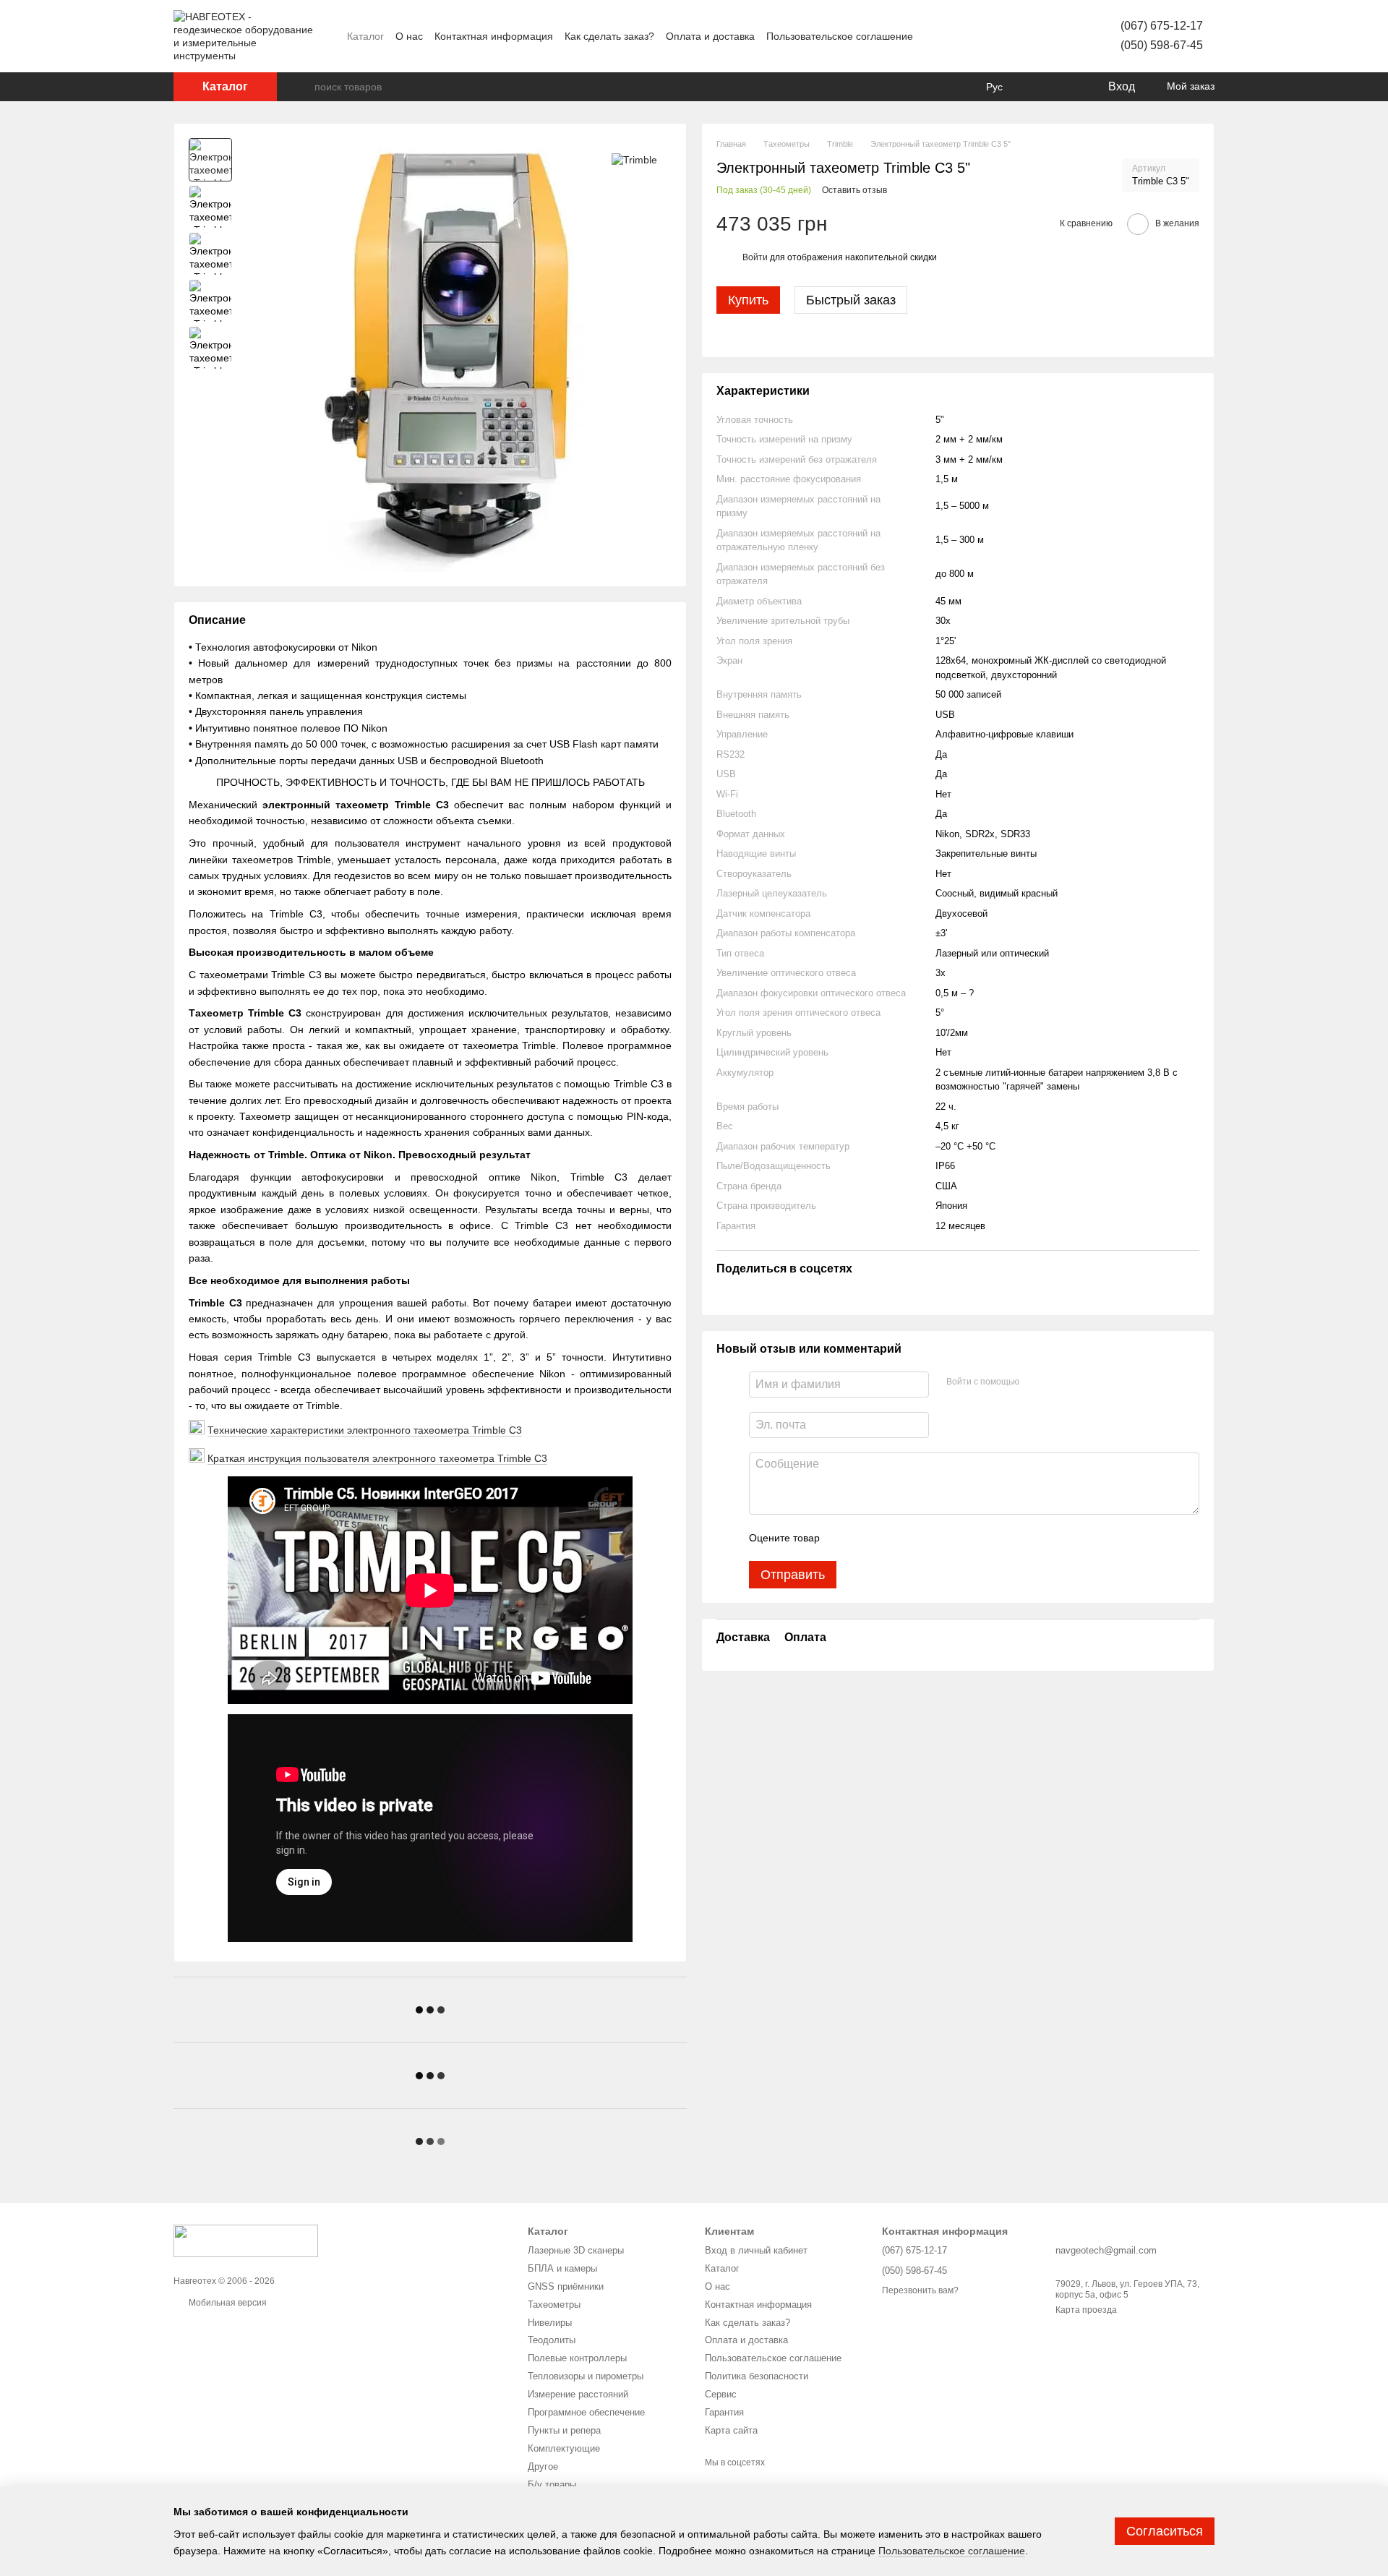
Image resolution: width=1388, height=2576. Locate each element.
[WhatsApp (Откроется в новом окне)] (1051, 36)
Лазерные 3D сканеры (576, 2250)
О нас (409, 36)
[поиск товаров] (303, 87)
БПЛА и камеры (562, 2268)
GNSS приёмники (566, 2286)
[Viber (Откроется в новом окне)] (1016, 36)
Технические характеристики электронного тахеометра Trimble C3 (365, 1430)
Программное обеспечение (586, 2412)
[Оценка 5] (936, 1538)
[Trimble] (634, 159)
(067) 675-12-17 (1162, 26)
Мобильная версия (227, 2303)
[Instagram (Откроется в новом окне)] (982, 36)
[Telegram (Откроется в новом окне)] (1034, 36)
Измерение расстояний (578, 2394)
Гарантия (724, 2412)
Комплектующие (564, 2448)
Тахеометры (554, 2305)
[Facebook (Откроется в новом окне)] (964, 36)
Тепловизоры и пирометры (586, 2376)
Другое (543, 2466)
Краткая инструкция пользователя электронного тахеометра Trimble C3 (377, 1458)
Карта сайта (731, 2430)
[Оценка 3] (890, 1538)
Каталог (365, 36)
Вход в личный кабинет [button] (756, 2250)
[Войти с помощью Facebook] (1035, 1382)
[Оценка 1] (844, 1538)
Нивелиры (550, 2323)
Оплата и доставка (710, 36)
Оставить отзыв (854, 190)
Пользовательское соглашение (840, 36)
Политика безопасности (757, 2376)
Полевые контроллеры (577, 2358)
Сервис (721, 2394)
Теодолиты (552, 2340)
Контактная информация (494, 36)
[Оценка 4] (913, 1538)
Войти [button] (755, 257)
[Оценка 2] (867, 1538)
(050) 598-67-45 (1162, 45)
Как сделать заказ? (609, 36)
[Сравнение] (1037, 87)
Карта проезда (1086, 2310)
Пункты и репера (564, 2430)
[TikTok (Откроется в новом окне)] (999, 36)
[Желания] (1066, 87)
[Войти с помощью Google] (1058, 1382)
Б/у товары (552, 2485)
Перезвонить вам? (920, 2290)
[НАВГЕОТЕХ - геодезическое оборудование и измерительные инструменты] (246, 2240)
